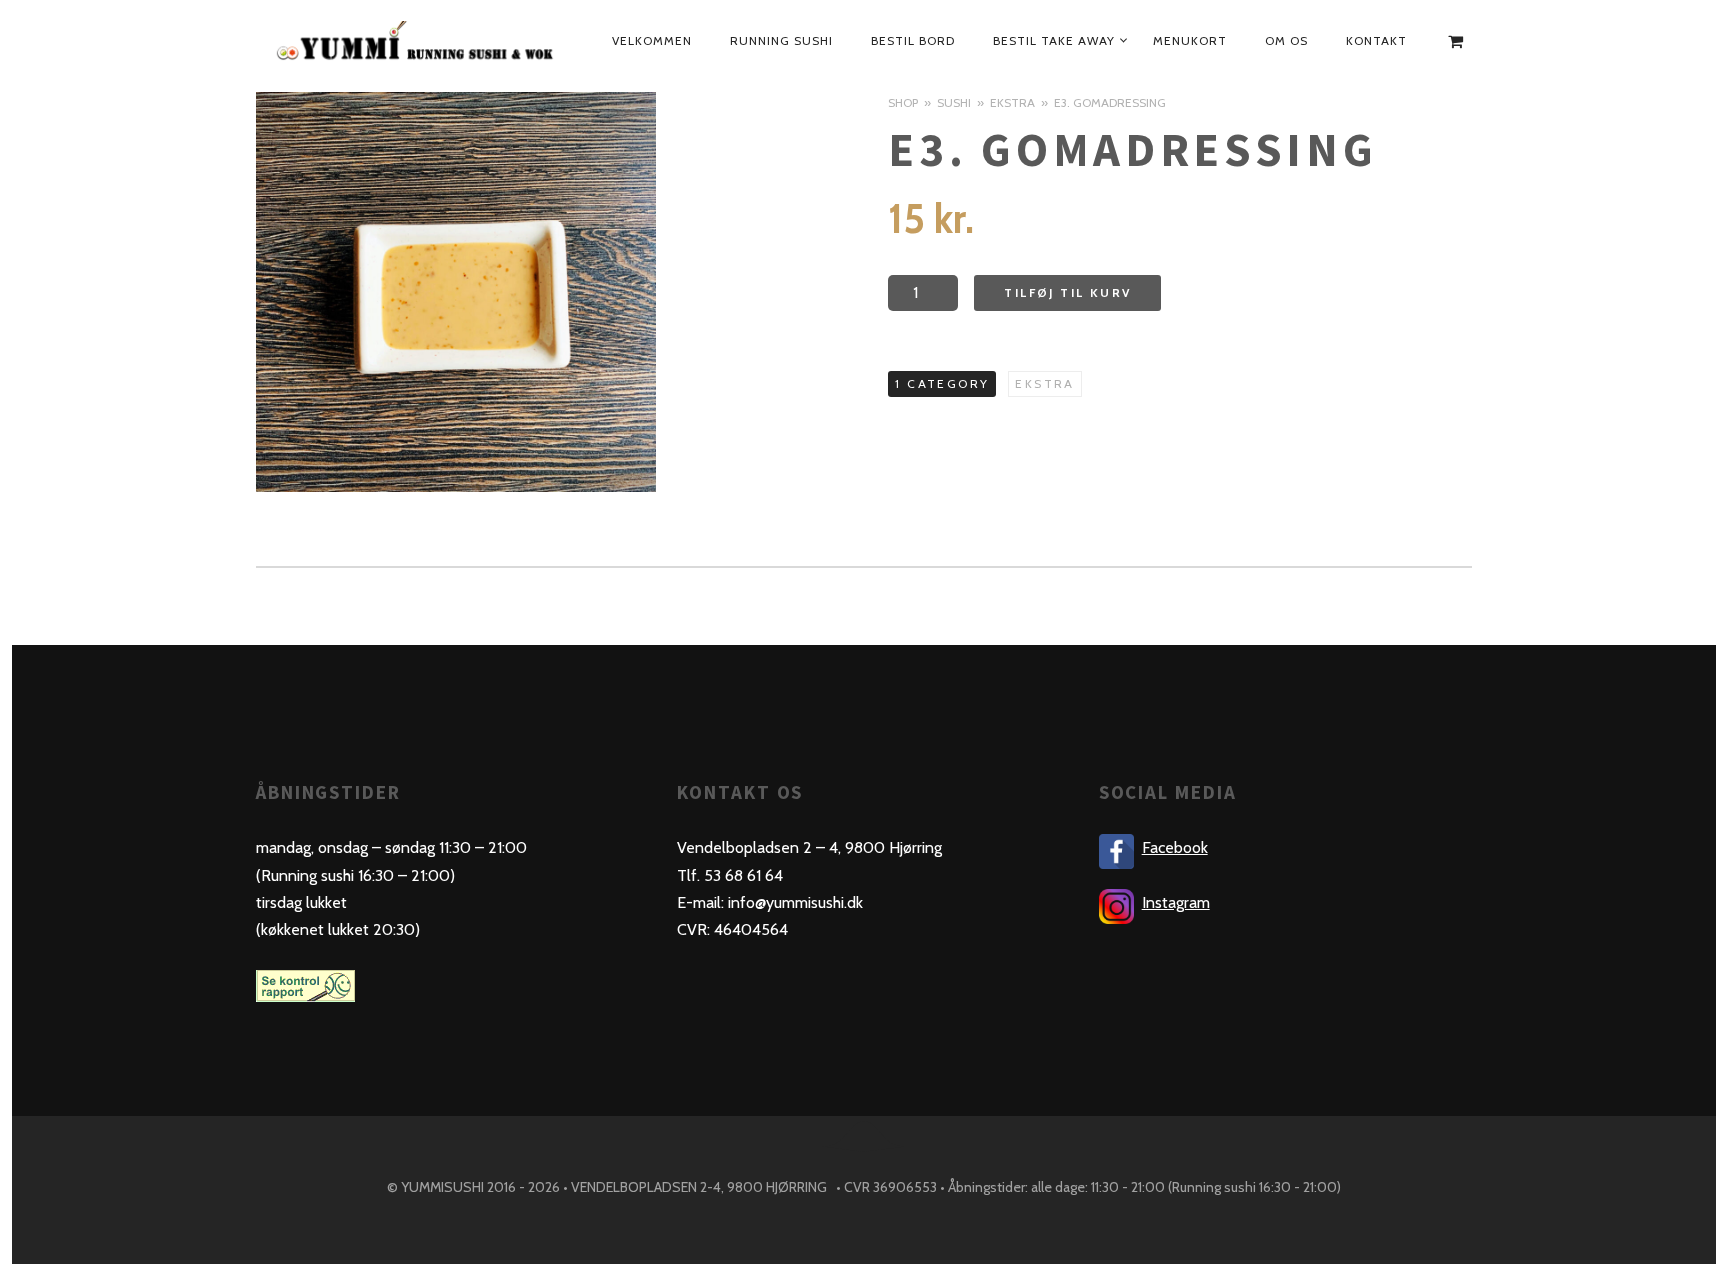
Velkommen (652, 40)
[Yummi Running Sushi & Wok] (418, 41)
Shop (903, 102)
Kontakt (1376, 40)
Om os (1286, 40)
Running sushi (781, 40)
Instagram (1176, 902)
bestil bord (913, 40)
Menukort (1190, 40)
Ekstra (1012, 102)
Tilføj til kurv (1067, 292)
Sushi (954, 102)
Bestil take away (1054, 40)
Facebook (1175, 847)
